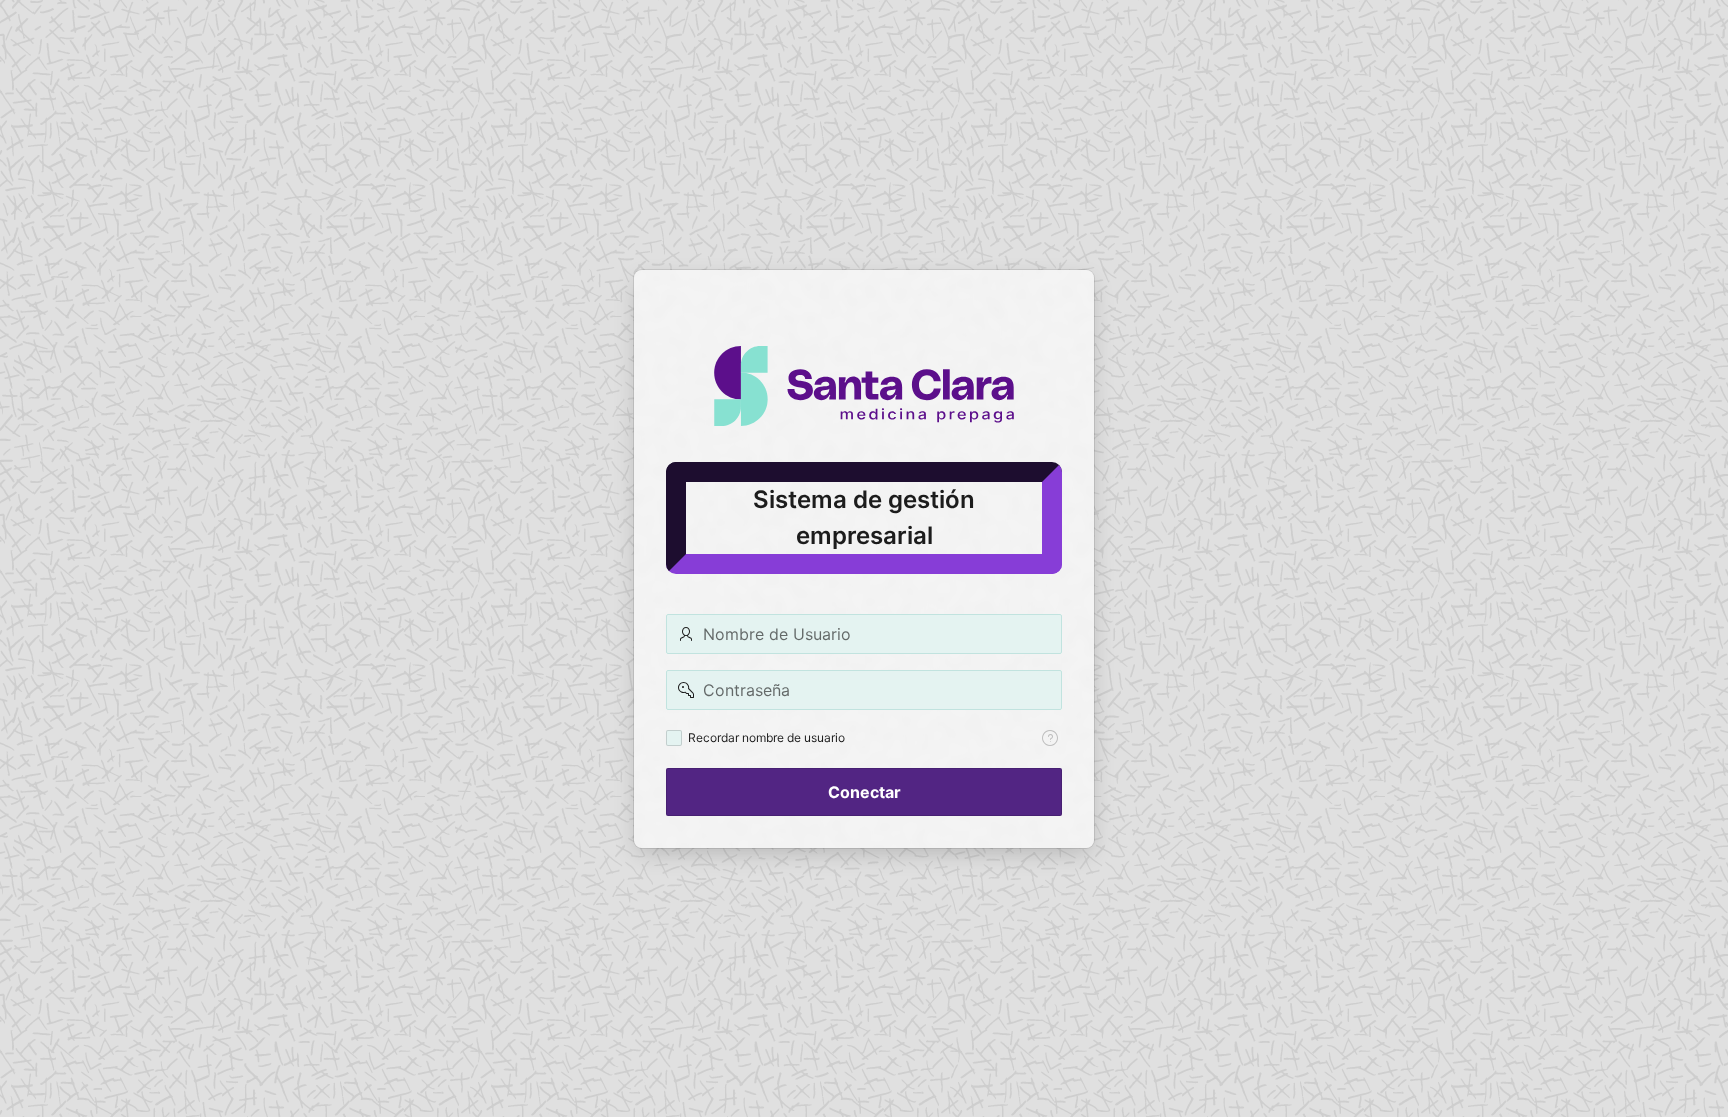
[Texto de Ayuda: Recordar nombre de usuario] (1050, 738)
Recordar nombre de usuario (766, 737)
